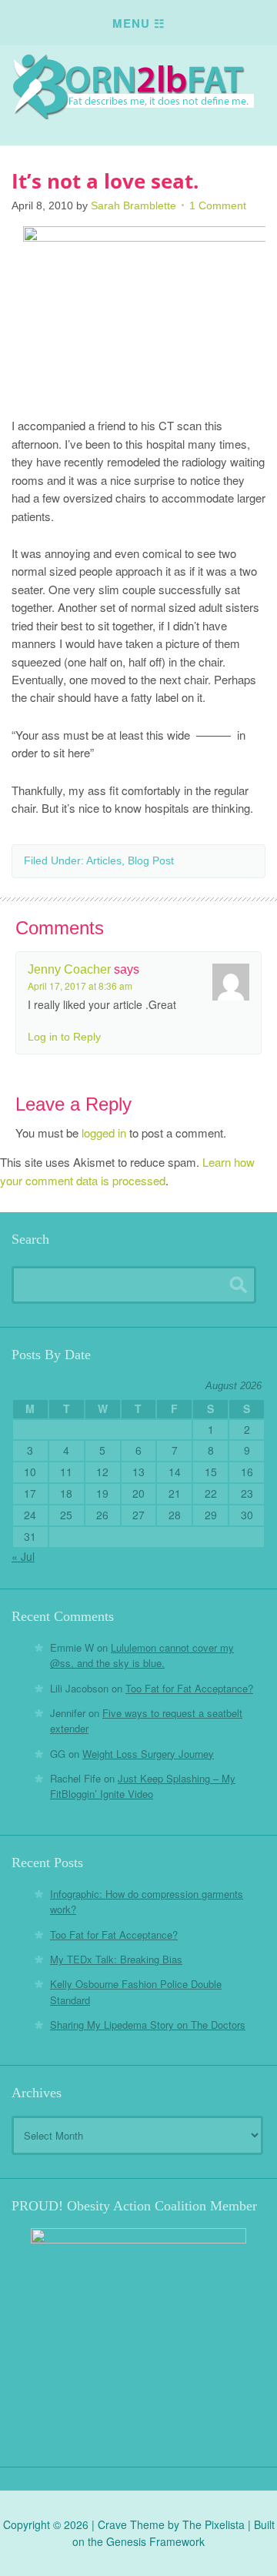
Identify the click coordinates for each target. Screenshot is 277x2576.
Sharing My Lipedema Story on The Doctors (148, 2025)
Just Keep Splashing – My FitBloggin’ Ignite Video (143, 1786)
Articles (104, 860)
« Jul (23, 1556)
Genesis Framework (155, 2541)
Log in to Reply (64, 1037)
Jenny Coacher (69, 969)
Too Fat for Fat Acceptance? (189, 1688)
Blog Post (151, 860)
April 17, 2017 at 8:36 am (80, 986)
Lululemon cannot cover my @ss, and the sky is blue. (142, 1655)
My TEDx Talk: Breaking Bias (116, 1959)
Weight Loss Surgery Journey (148, 1754)
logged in (104, 1133)
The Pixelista (214, 2524)
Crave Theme (131, 2524)
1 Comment (218, 205)
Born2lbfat (138, 86)
